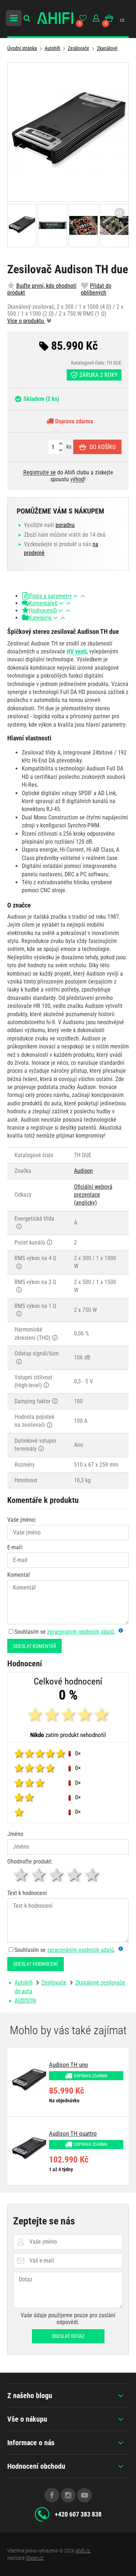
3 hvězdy (57, 1875)
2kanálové (107, 48)
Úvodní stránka (22, 48)
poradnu (65, 525)
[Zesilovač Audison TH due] (68, 132)
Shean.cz (35, 2558)
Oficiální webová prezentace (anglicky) (93, 1195)
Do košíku (103, 447)
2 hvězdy (39, 1875)
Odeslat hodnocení (36, 1964)
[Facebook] (52, 2495)
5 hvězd (93, 1875)
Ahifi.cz (83, 2551)
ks (68, 447)
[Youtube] (85, 2495)
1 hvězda (22, 1875)
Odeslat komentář (34, 1646)
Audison (83, 1171)
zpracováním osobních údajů (81, 1632)
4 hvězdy (75, 1875)
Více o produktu (26, 321)
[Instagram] (68, 2495)
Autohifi (52, 48)
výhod (77, 479)
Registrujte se (40, 472)
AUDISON (25, 2001)
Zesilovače (79, 48)
